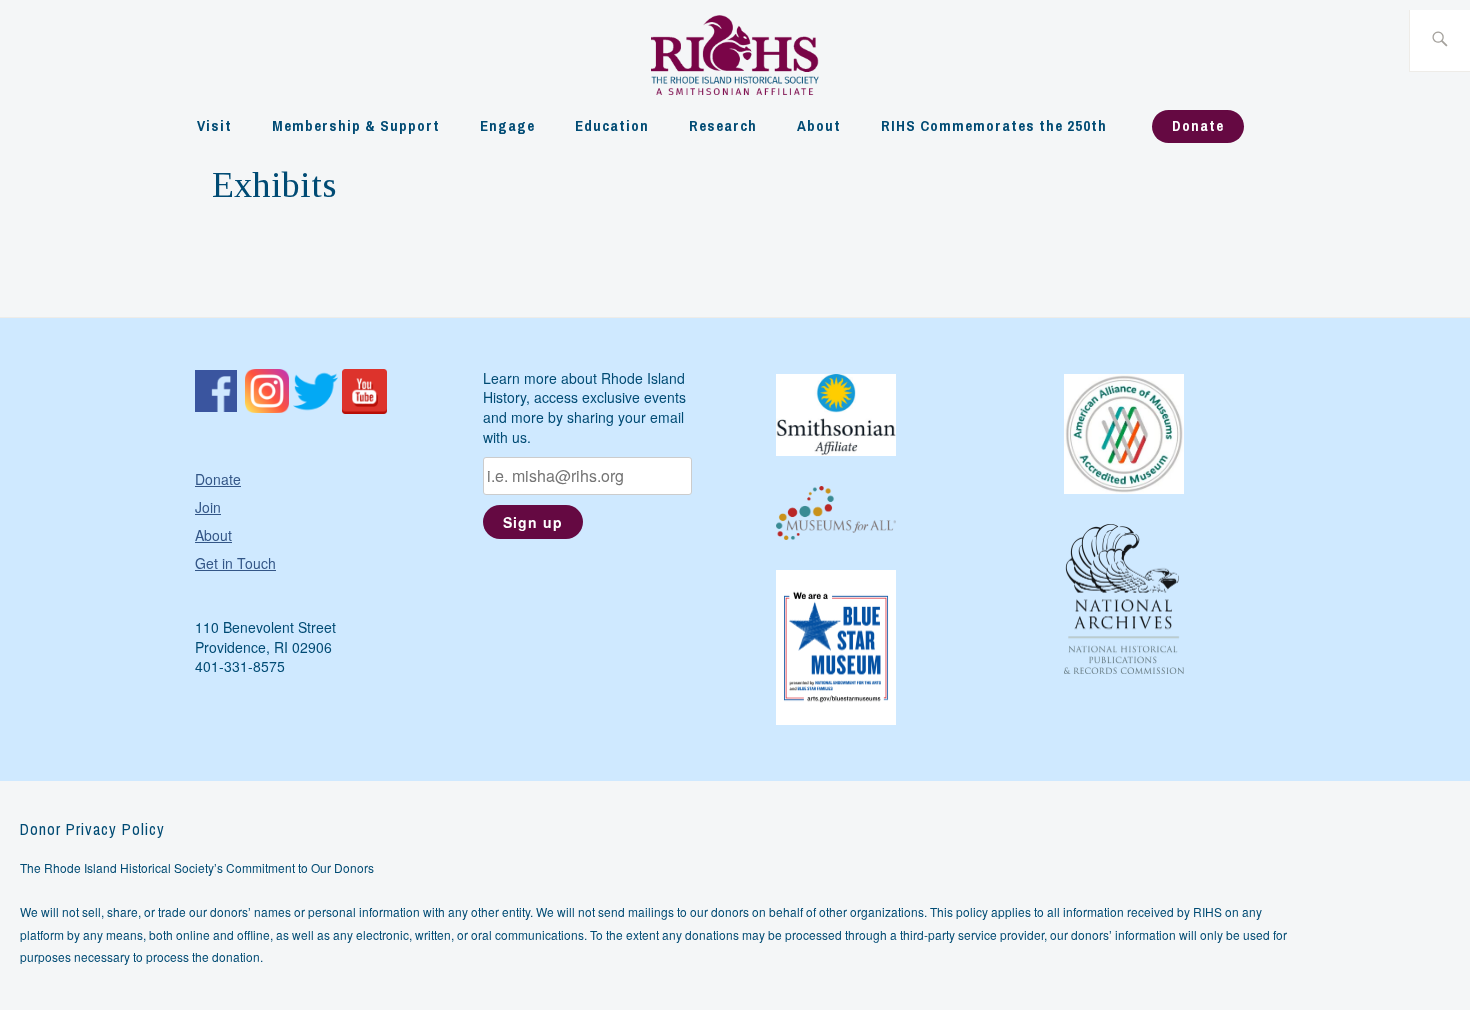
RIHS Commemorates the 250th (994, 125)
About (819, 125)
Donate (1198, 125)
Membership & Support (356, 125)
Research (723, 125)
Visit (214, 125)
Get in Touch (235, 563)
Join (208, 507)
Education (612, 125)
